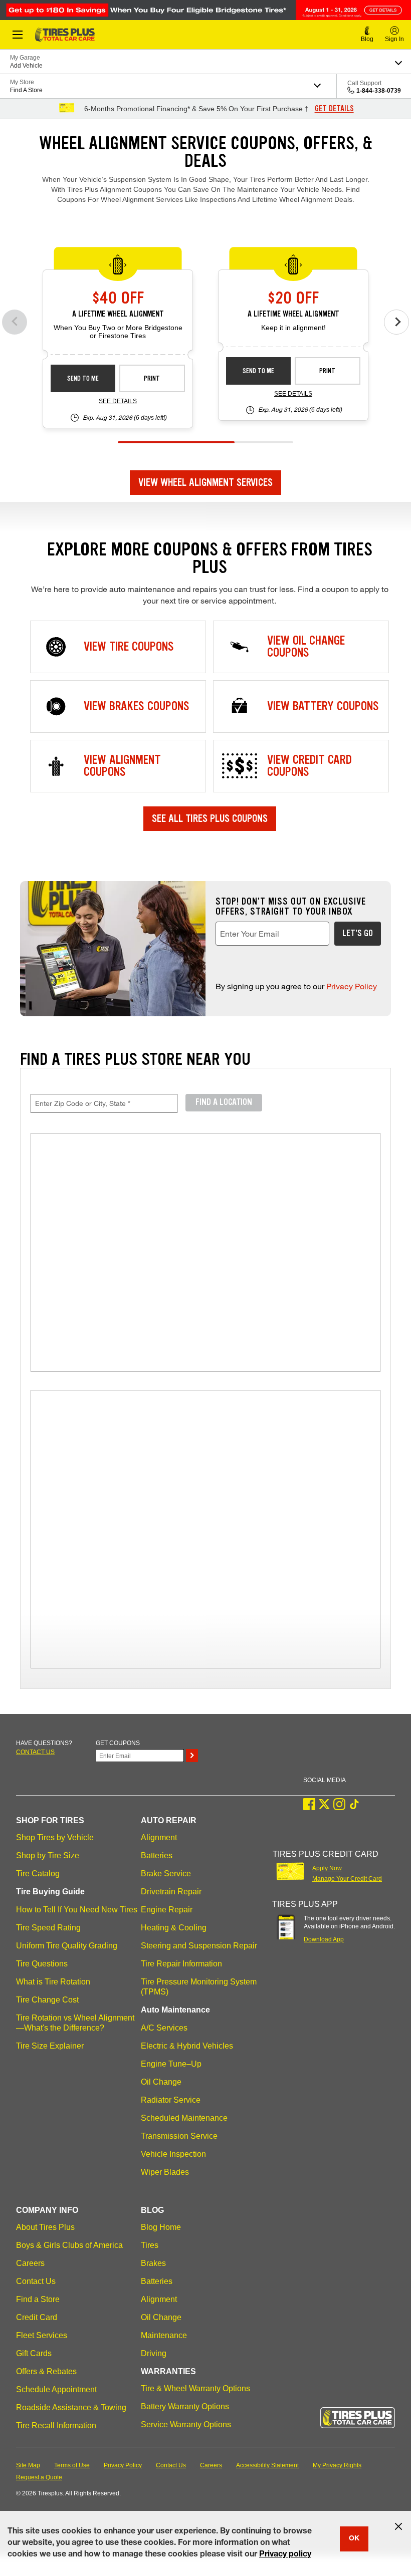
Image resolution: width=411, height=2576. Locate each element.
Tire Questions (42, 1964)
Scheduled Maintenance (184, 2118)
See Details (118, 401)
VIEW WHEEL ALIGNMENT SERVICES (205, 482)
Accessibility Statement (267, 2465)
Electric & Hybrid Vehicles (187, 2046)
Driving (154, 2353)
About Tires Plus (45, 2227)
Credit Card (37, 2317)
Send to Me (83, 378)
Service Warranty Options (186, 2424)
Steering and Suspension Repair (199, 1946)
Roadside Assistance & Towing (71, 2407)
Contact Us (36, 2281)
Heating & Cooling (174, 1928)
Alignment (159, 1837)
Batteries (157, 1855)
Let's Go (358, 933)
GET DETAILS (334, 109)
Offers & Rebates (46, 2371)
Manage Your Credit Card (347, 1879)
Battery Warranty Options (185, 2406)
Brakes (153, 2263)
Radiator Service (171, 2100)
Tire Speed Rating (48, 1928)
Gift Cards (34, 2353)
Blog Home (161, 2227)
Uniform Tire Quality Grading (67, 1946)
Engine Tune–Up (171, 2064)
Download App (324, 1939)
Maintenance (164, 2335)
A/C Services (164, 2028)
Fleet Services (42, 2335)
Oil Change (161, 2082)
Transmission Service (179, 2136)
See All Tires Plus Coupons (210, 818)
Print (152, 378)
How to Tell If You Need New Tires (77, 1910)
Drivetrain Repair (171, 1892)
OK (354, 2539)
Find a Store (38, 2299)
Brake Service (166, 1874)
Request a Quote (39, 2477)
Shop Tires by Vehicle (55, 1837)
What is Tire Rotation (53, 1982)
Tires (150, 2245)
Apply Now (327, 1868)
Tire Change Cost (47, 2000)
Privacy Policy (352, 986)
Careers (30, 2263)
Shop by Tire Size (48, 1855)
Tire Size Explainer (50, 2046)
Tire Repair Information (181, 1964)
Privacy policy (285, 2555)
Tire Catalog (38, 1874)
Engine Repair (167, 1910)
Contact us (35, 1752)
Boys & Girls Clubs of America (69, 2245)
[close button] (398, 2526)
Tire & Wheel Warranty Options (195, 2388)
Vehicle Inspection (173, 2154)
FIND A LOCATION (224, 1102)
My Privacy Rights (337, 2465)
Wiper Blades (165, 2172)
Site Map (28, 2465)
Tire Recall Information (56, 2425)
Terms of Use (72, 2465)
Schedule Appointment (56, 2389)
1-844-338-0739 (379, 91)
